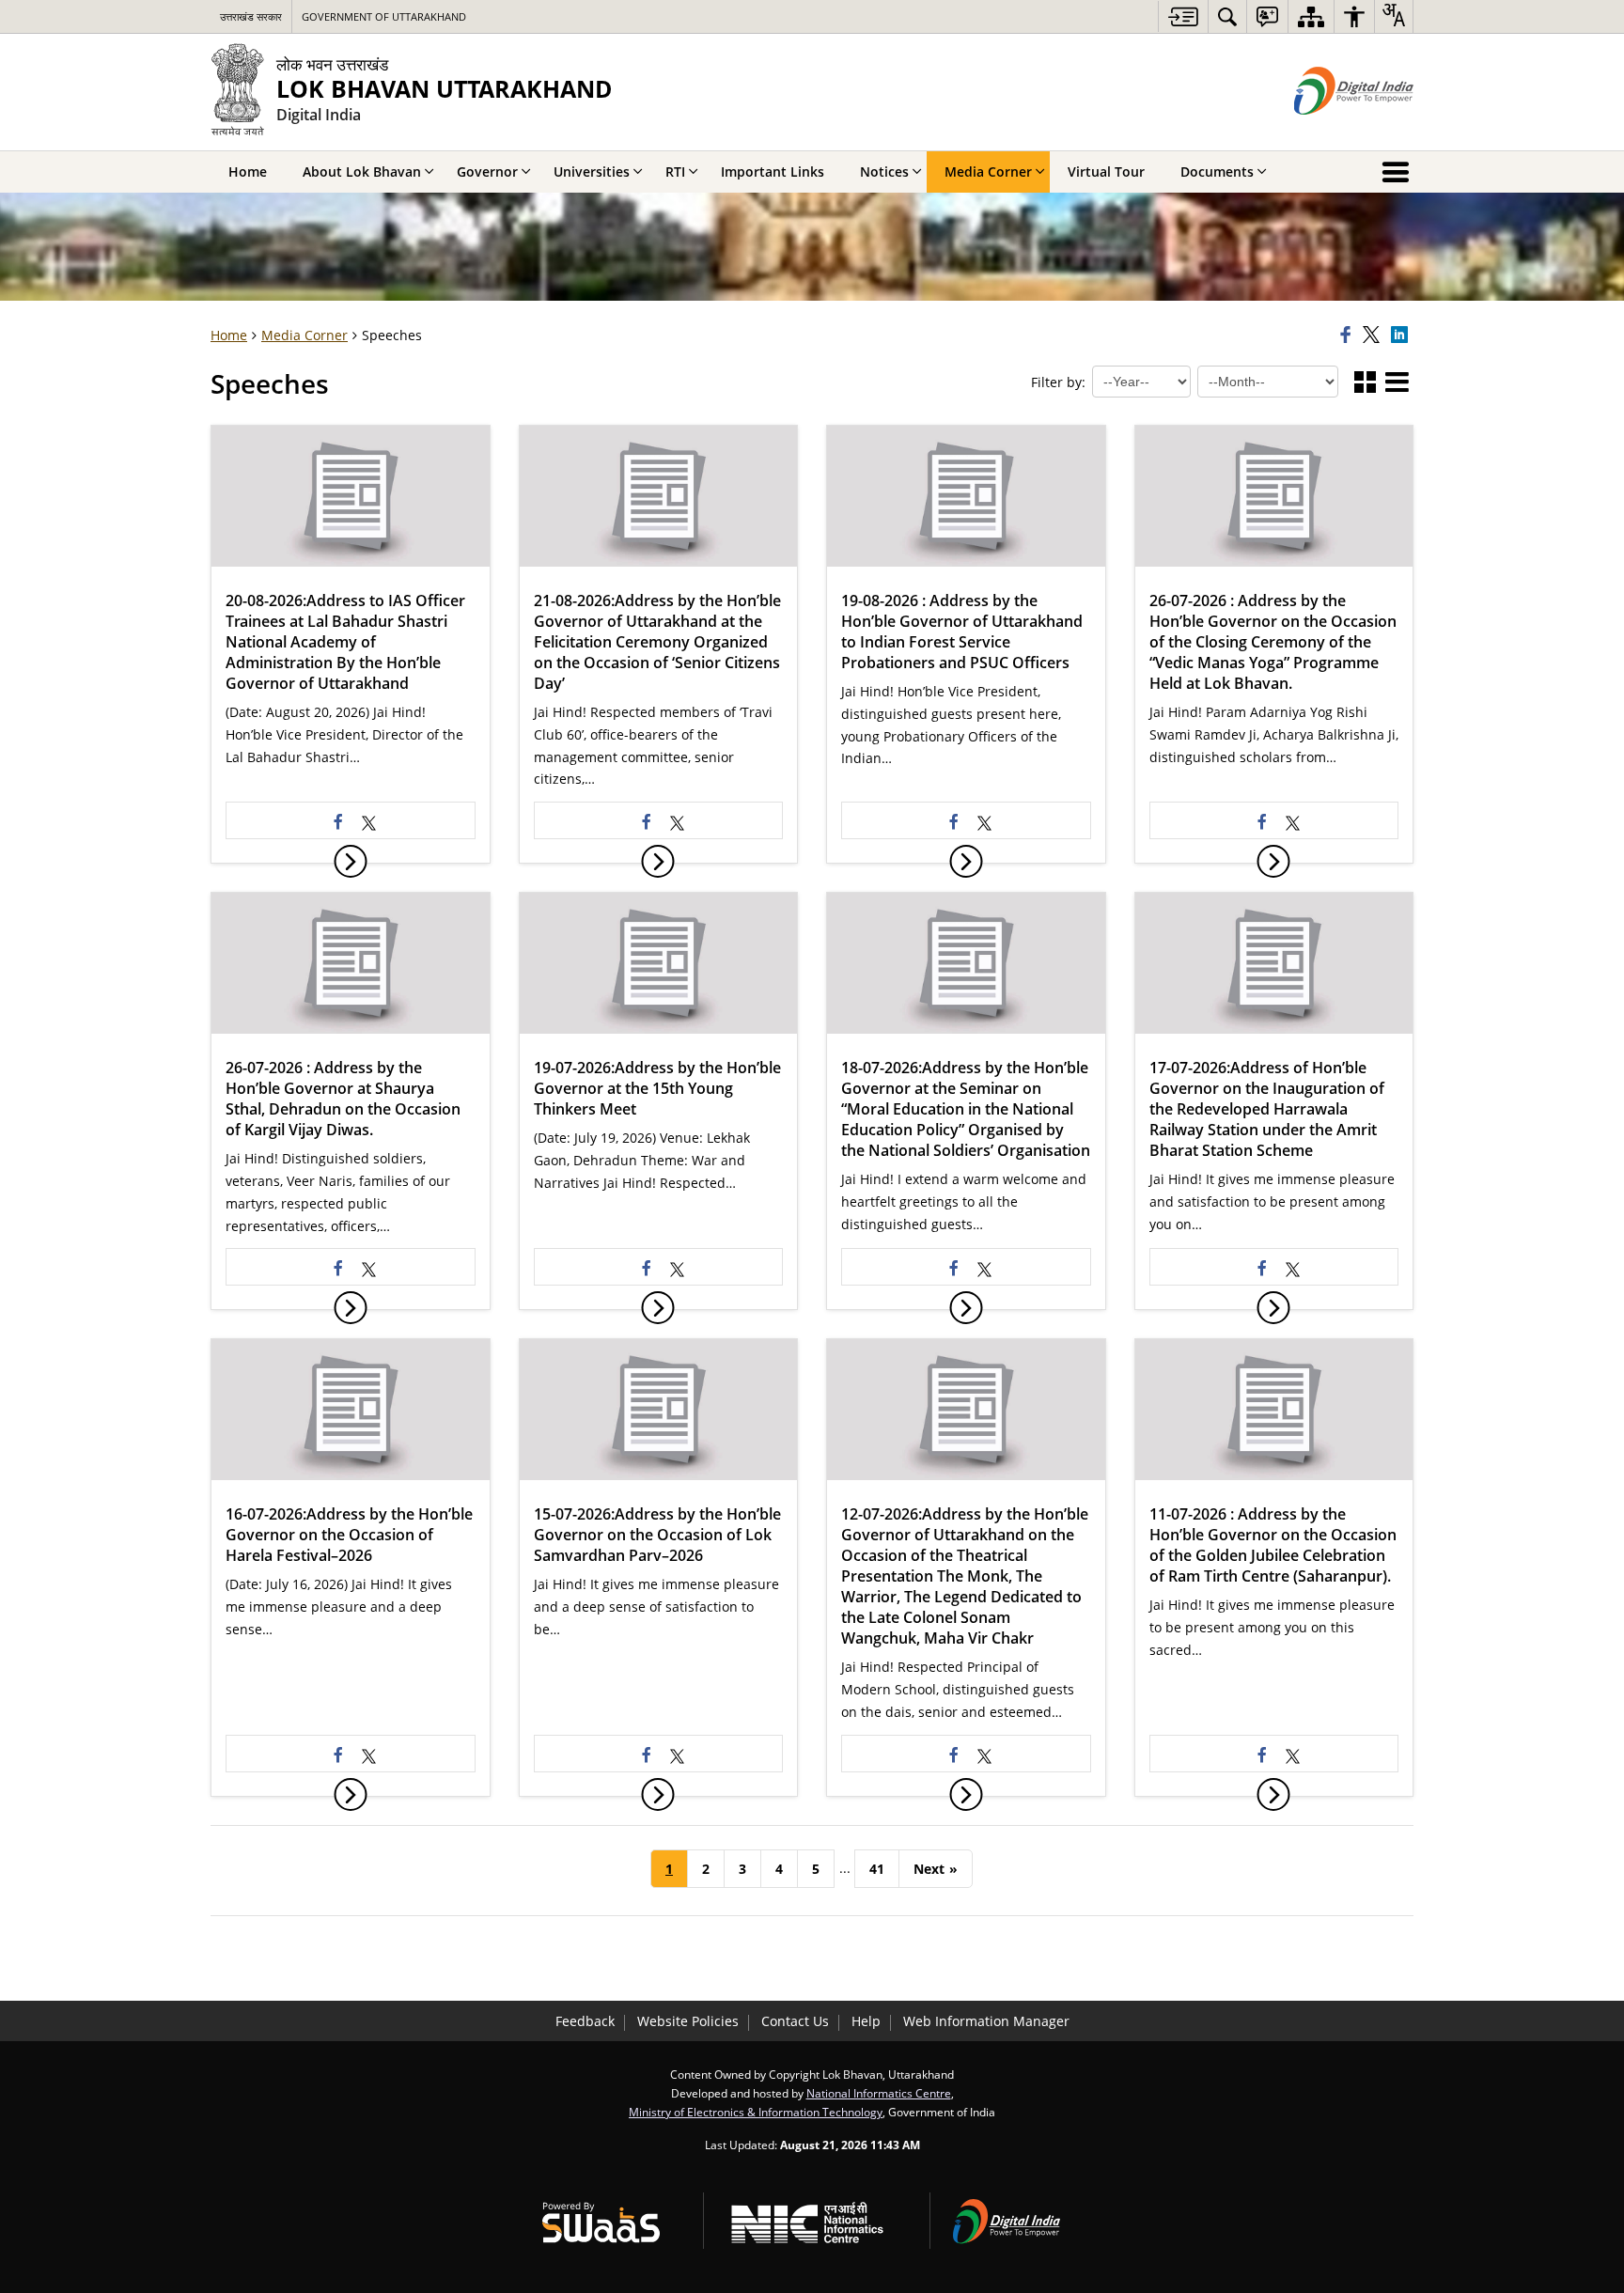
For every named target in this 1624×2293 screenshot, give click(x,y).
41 (877, 1869)
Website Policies (688, 2021)
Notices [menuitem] (884, 172)
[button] (1365, 383)
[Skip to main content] (1183, 16)
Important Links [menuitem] (773, 172)
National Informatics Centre (879, 2093)
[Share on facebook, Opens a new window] (1349, 335)
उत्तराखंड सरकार (251, 16)
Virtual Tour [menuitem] (1106, 172)
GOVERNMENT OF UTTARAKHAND (384, 16)
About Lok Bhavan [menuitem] (362, 172)
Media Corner (304, 335)
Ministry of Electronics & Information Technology (756, 2112)
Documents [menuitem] (1217, 172)
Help (866, 2021)
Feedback (585, 2021)
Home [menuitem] (248, 172)
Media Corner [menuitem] (988, 172)
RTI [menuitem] (675, 172)
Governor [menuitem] (487, 172)
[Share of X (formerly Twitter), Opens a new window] (1374, 335)
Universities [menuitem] (592, 172)
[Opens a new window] (369, 820)
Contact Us (795, 2021)
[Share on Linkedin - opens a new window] (1402, 335)
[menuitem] (1227, 16)
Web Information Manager (986, 2021)
